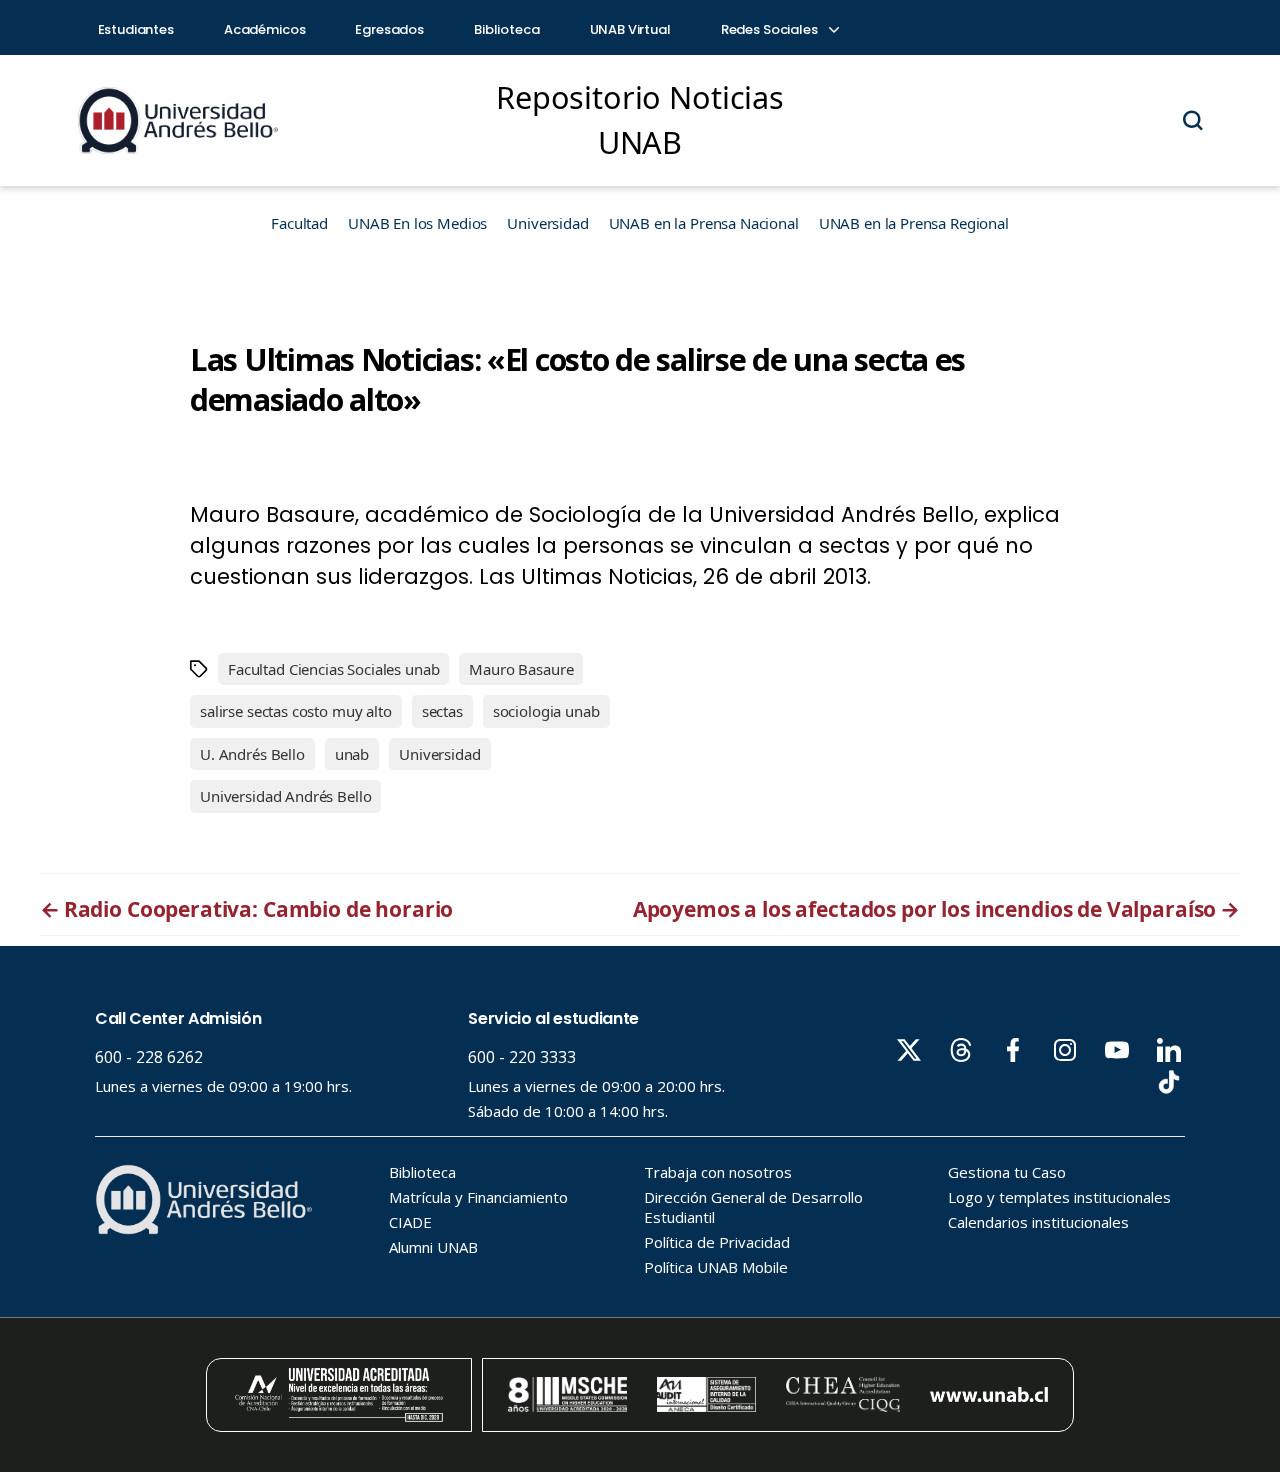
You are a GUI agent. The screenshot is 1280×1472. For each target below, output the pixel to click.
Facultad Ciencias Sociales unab (333, 669)
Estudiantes (136, 29)
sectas (442, 711)
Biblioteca (507, 29)
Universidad (547, 223)
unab (352, 754)
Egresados (389, 29)
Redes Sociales (771, 29)
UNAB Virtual (630, 29)
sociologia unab (546, 711)
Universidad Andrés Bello (285, 796)
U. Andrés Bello (252, 754)
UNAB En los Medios (417, 223)
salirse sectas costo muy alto (296, 711)
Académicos (265, 29)
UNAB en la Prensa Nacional (704, 223)
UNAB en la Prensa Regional (914, 223)
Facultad (299, 223)
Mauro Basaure (521, 669)
